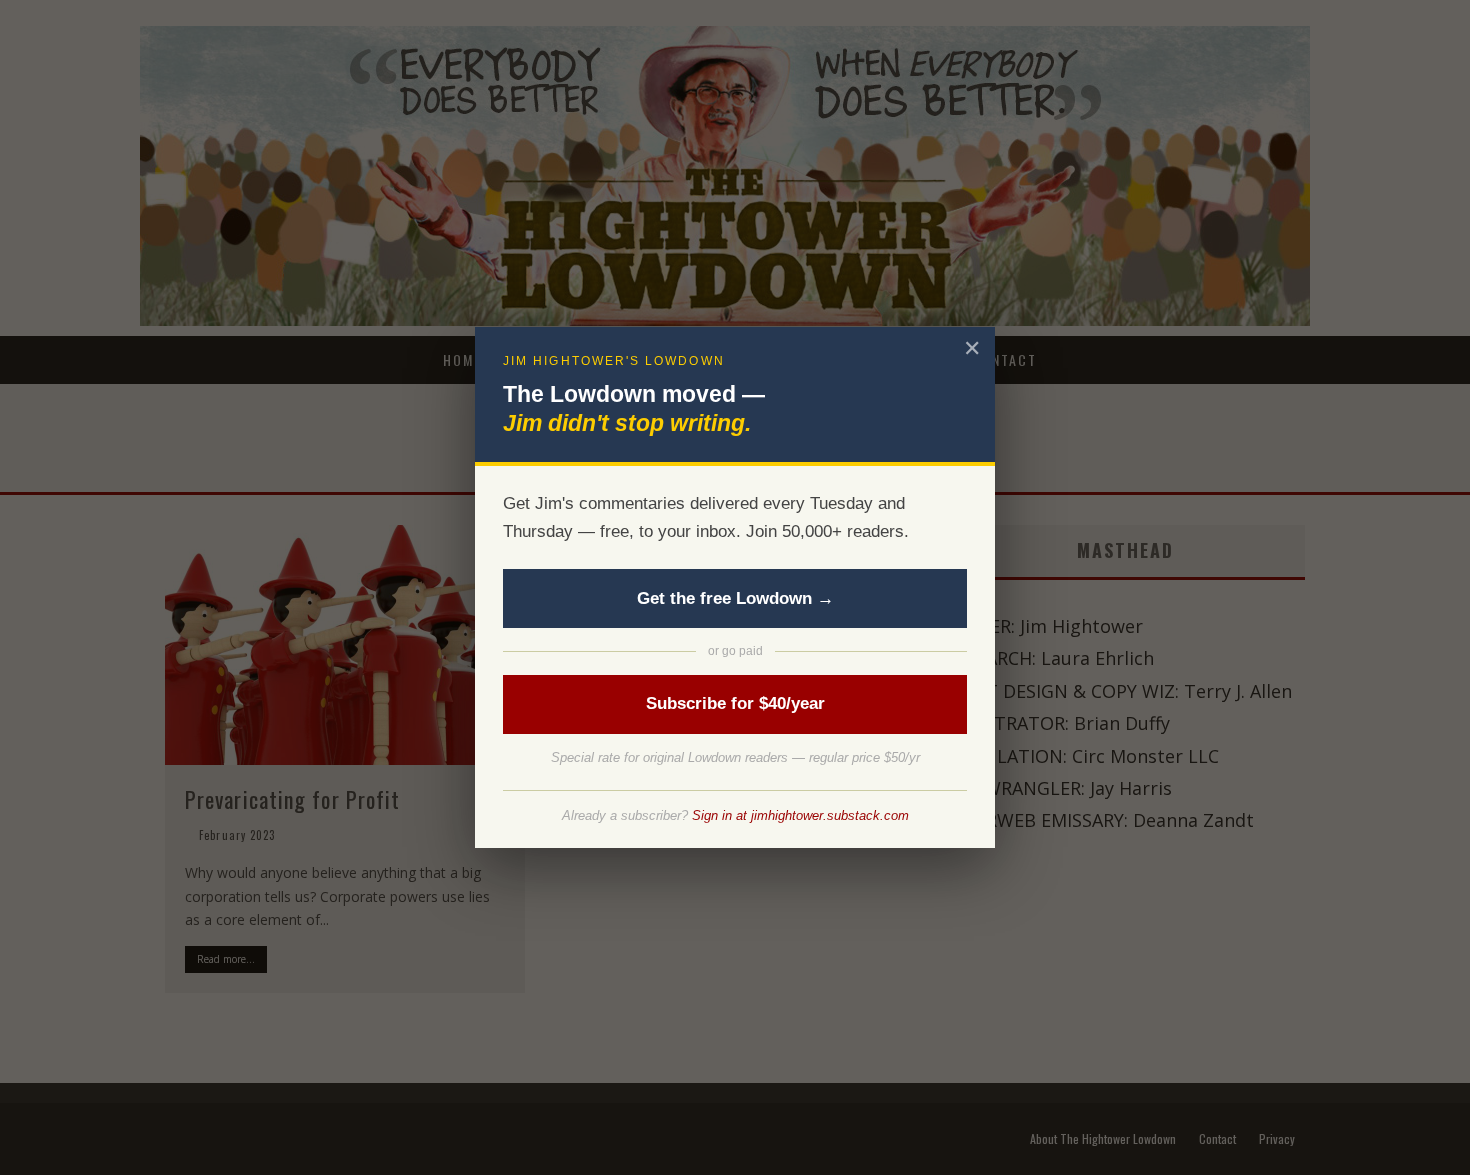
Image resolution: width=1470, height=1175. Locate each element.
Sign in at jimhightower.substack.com (800, 815)
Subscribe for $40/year (735, 703)
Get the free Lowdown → (735, 598)
